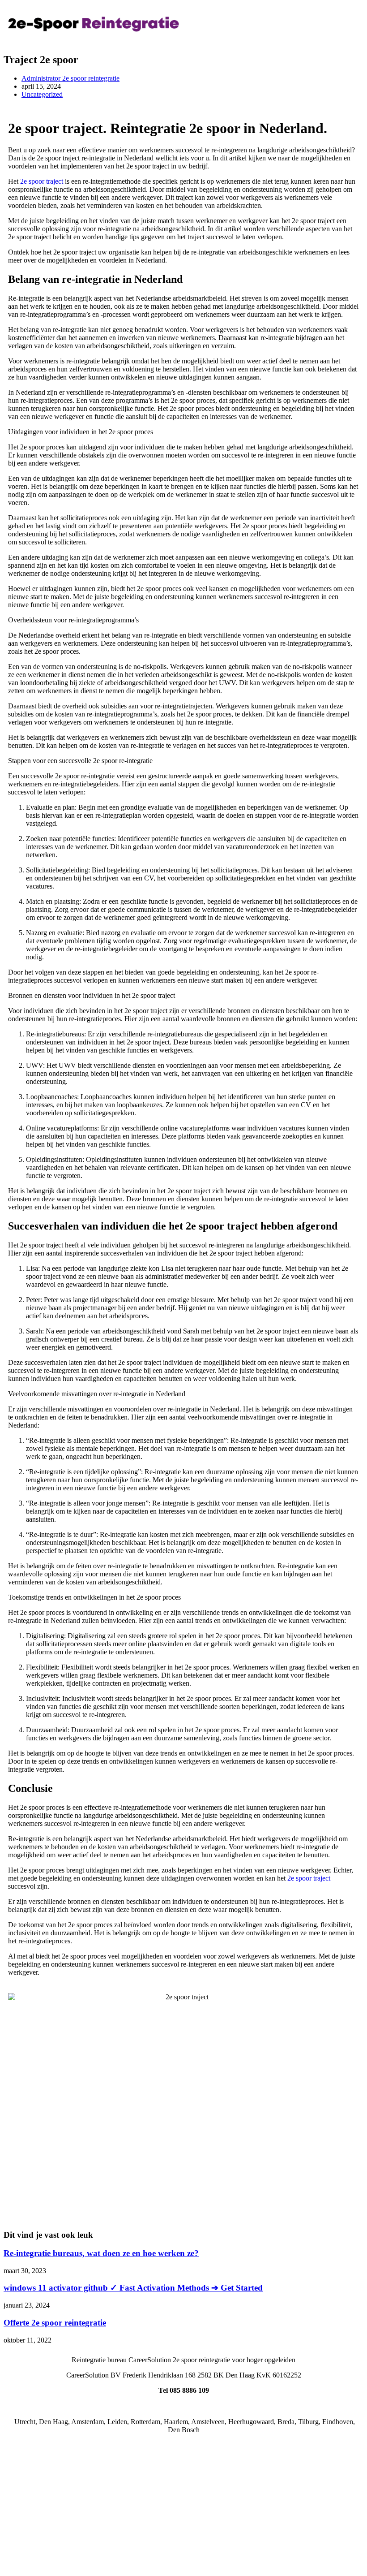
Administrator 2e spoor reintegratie (70, 78)
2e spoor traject (42, 181)
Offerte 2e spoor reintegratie (55, 2323)
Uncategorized (42, 94)
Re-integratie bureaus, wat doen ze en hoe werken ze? (101, 2253)
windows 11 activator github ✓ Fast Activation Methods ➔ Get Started (133, 2288)
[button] (273, 24)
